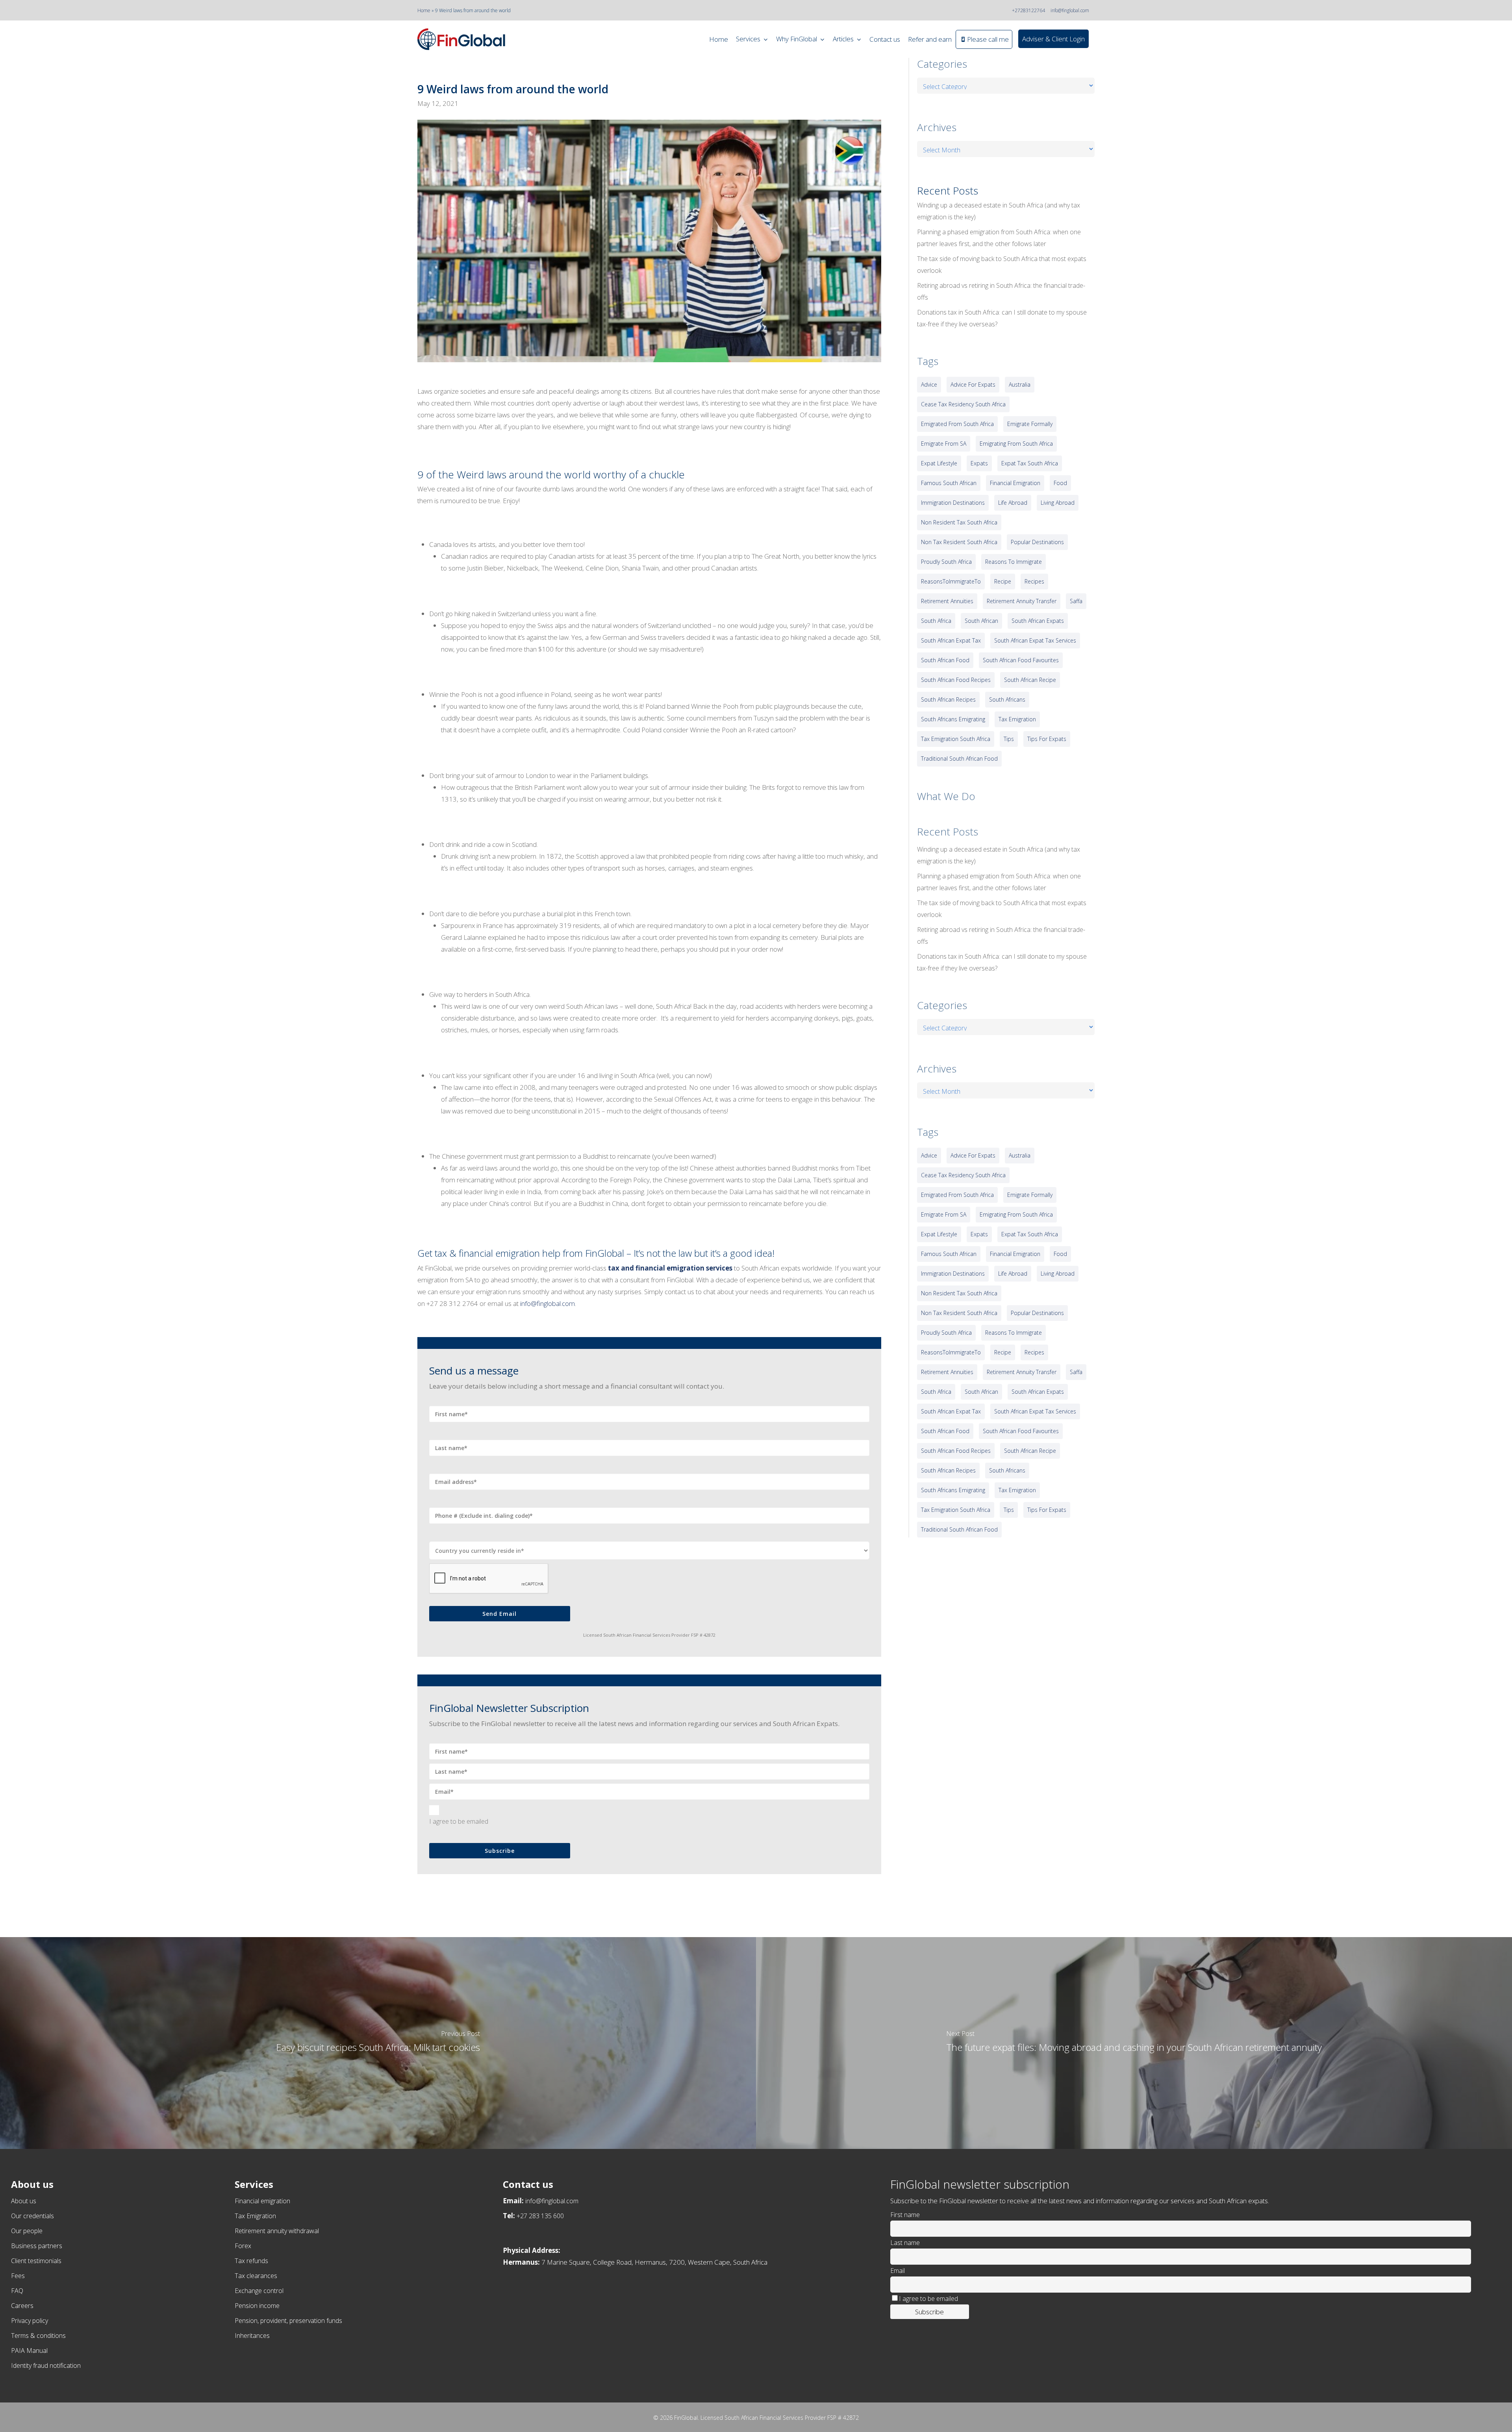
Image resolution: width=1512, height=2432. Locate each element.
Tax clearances (256, 2276)
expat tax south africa (1030, 463)
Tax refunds (251, 2261)
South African (981, 621)
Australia (1020, 384)
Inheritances (252, 2336)
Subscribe (500, 1851)
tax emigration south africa (956, 739)
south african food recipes (956, 680)
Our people (27, 2231)
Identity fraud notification (46, 2365)
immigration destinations (953, 503)
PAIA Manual (29, 2351)
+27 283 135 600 (540, 2216)
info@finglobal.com (1070, 10)
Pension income (257, 2306)
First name (905, 2215)
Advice (929, 384)
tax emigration (1017, 719)
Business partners (37, 2246)
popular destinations (1037, 542)
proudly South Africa (946, 562)
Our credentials (32, 2216)
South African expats (1038, 621)
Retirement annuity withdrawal (277, 2231)
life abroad (1013, 503)
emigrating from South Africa (1016, 444)
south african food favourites (1021, 660)
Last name (905, 2243)
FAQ (17, 2291)
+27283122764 (1028, 10)
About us (24, 2201)
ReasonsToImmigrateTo (951, 581)
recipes (1034, 581)
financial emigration (1015, 483)
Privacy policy (30, 2321)
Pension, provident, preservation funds (288, 2321)
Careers (22, 2306)
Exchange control (259, 2291)
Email (898, 2271)
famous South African (949, 483)
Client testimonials (36, 2261)
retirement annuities (947, 601)
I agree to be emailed (459, 1821)
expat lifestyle (939, 463)
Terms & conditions (38, 2336)
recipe (1003, 581)
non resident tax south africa (959, 522)
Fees (18, 2276)
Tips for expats (1047, 739)
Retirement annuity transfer (1022, 601)
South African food (945, 660)
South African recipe (1030, 680)
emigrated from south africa (957, 424)
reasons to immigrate (1014, 562)
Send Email (499, 1614)
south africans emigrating (953, 719)
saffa (1076, 601)
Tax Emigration (255, 2216)
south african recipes (948, 699)
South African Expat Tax (951, 640)
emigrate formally (1030, 424)
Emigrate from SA (944, 444)
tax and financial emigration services (670, 1268)
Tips (1009, 739)
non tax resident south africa (959, 542)
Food (1060, 483)
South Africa (936, 621)
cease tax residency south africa (963, 404)
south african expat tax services (1035, 640)
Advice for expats (973, 384)
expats (979, 463)
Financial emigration (262, 2201)
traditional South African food (959, 758)
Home (424, 10)
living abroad (1058, 503)
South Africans (1007, 699)
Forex (243, 2246)
